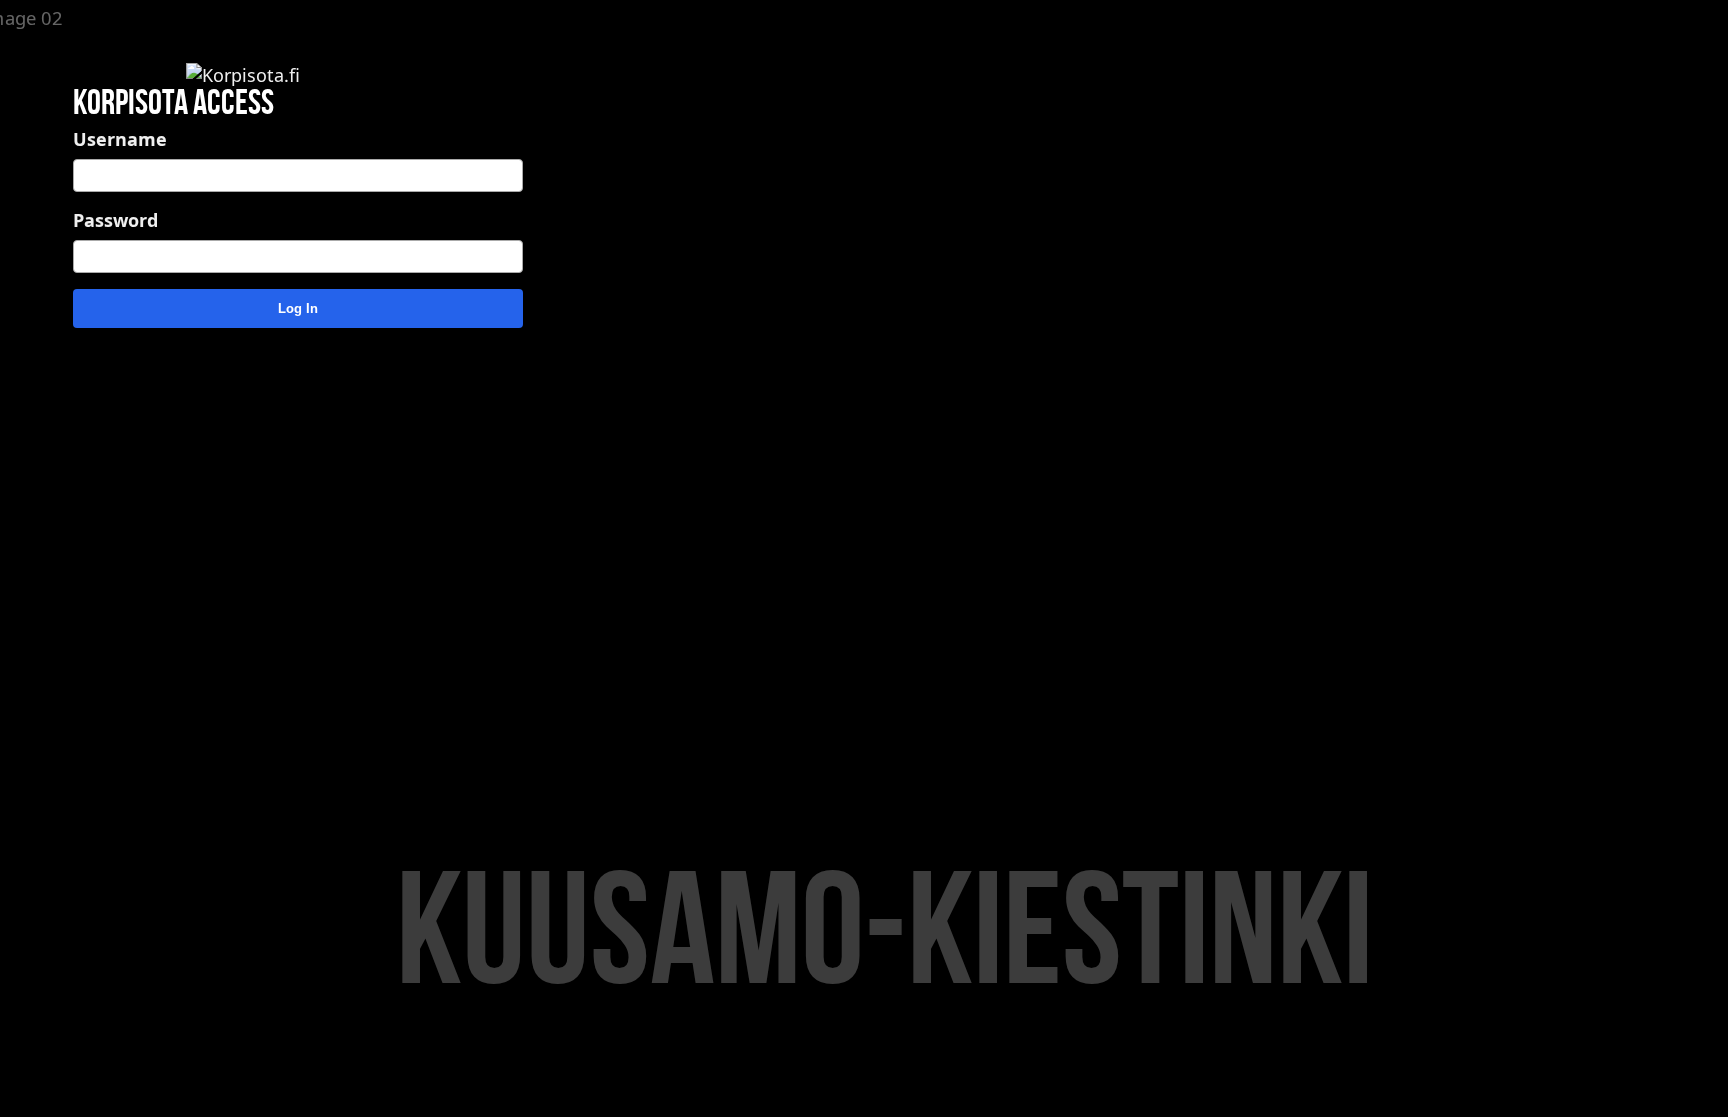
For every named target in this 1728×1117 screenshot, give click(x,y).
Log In (298, 308)
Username (120, 139)
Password (115, 220)
